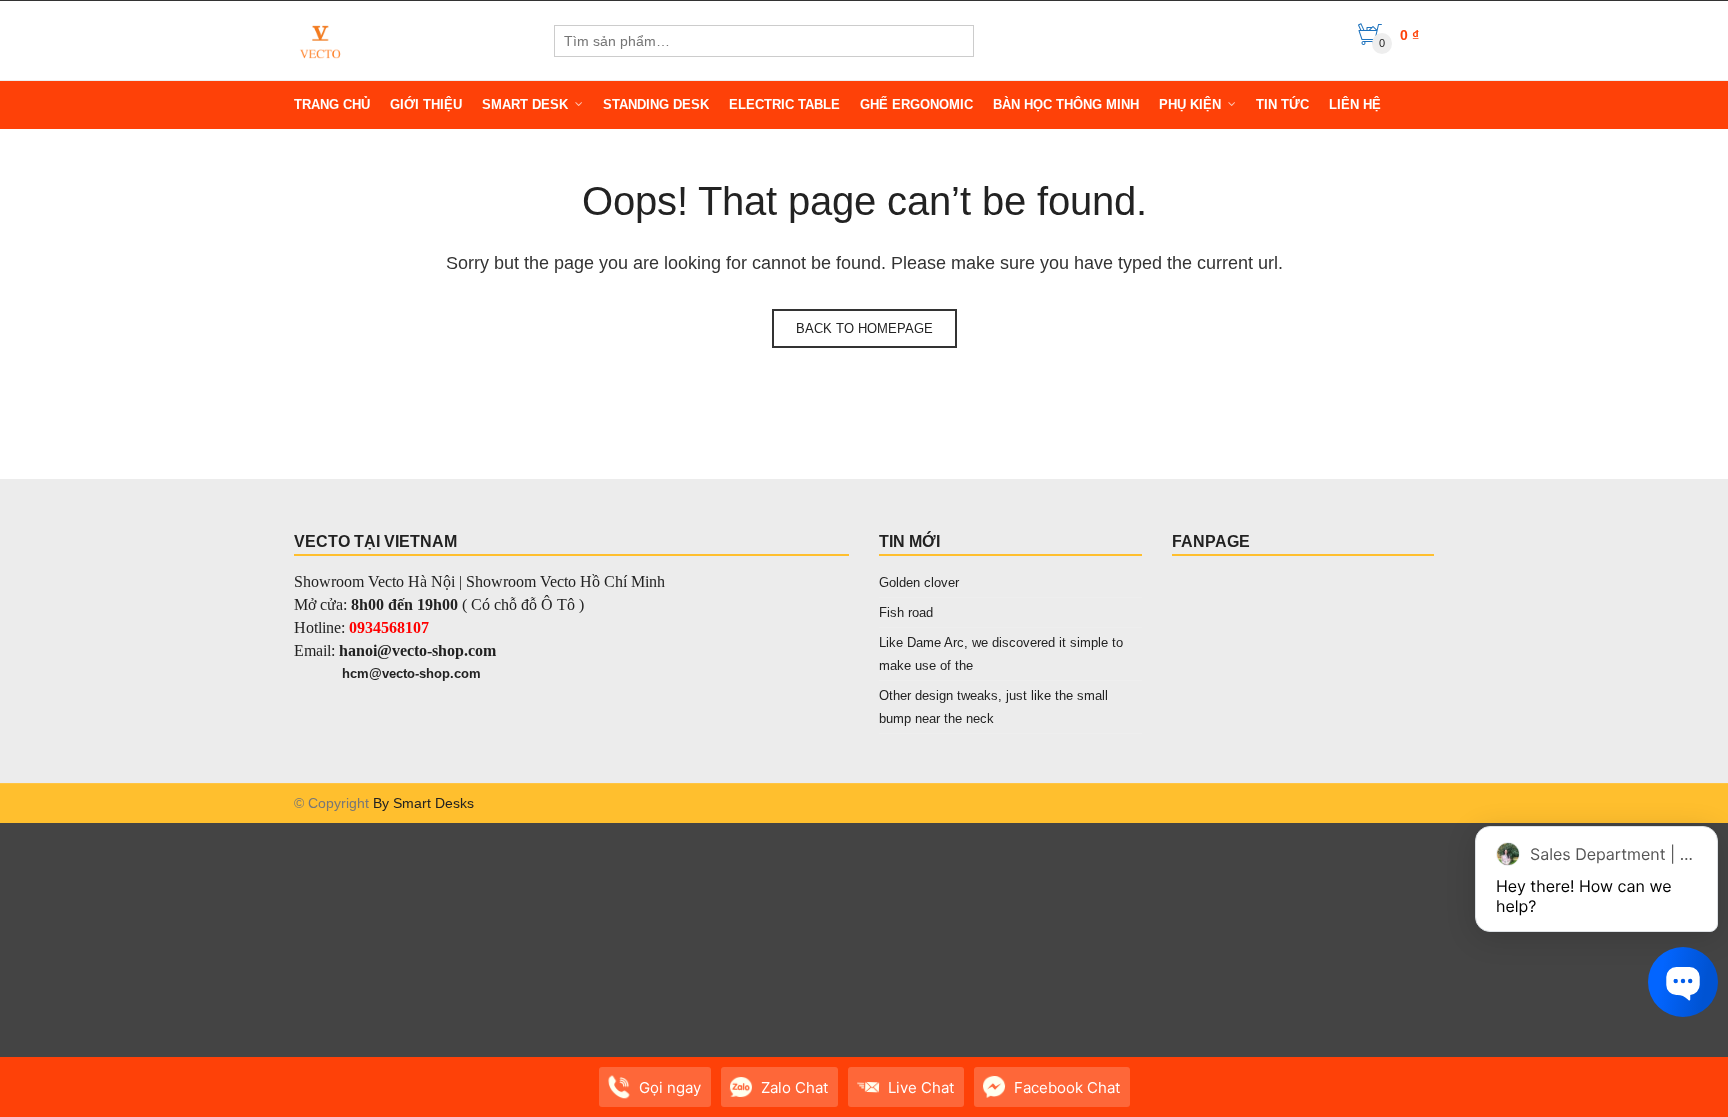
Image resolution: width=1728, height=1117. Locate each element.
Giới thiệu (426, 104)
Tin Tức (1282, 104)
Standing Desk (656, 104)
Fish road (906, 612)
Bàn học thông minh (1066, 104)
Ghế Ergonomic (916, 104)
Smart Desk (525, 104)
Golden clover (919, 582)
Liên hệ (1355, 104)
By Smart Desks (423, 803)
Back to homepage (864, 328)
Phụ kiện (1190, 104)
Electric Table (784, 104)
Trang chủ (332, 104)
